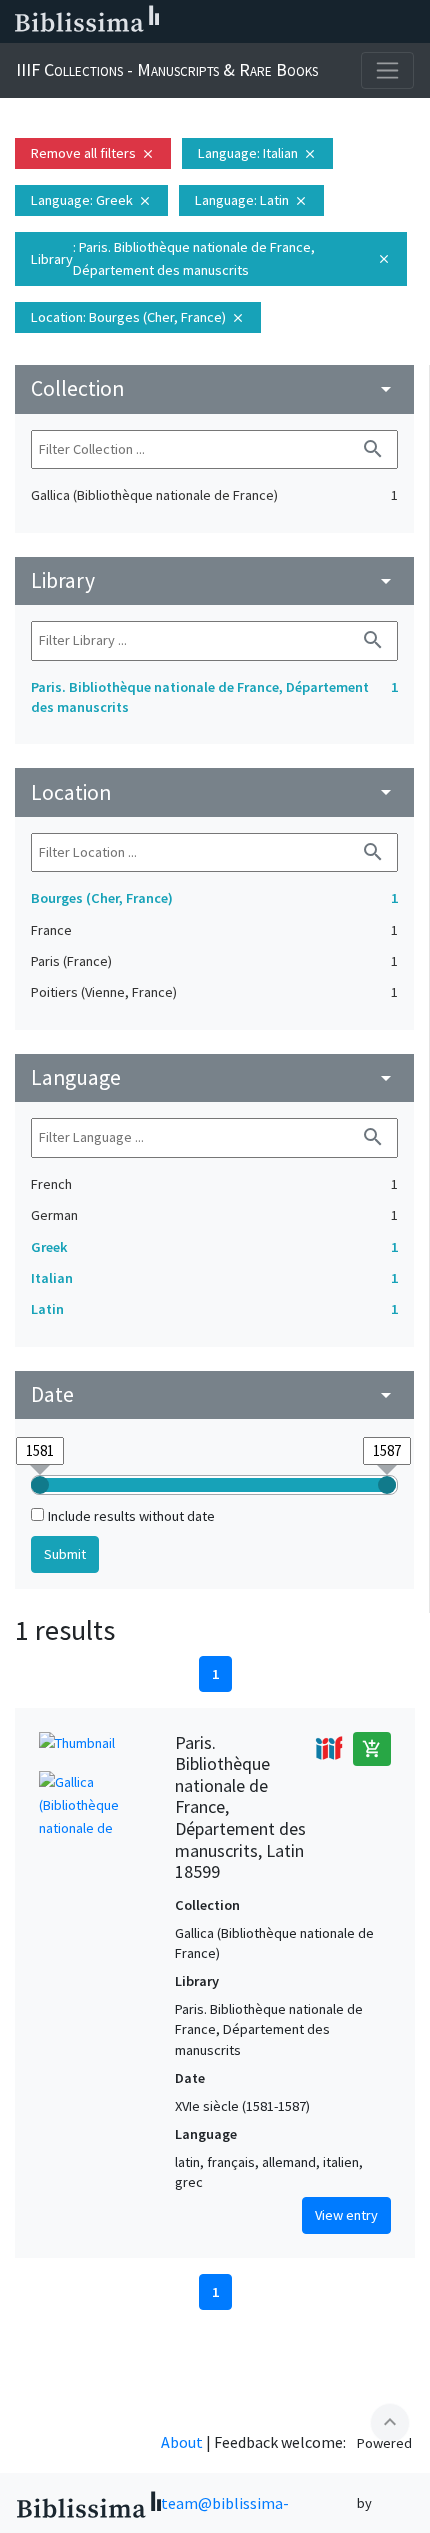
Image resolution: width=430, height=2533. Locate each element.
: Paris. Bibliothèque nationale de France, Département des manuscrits (211, 258)
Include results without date (131, 1516)
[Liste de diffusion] (218, 22)
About (182, 2442)
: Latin (251, 200)
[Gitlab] (410, 22)
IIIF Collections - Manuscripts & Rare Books (167, 69)
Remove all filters (93, 153)
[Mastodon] (314, 22)
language (214, 1077)
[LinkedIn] (250, 22)
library (214, 580)
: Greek (91, 200)
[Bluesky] (282, 22)
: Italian (257, 153)
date (214, 1394)
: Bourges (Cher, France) (138, 317)
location (214, 792)
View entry (346, 2215)
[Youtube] (346, 22)
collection (214, 388)
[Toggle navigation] (387, 70)
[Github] (378, 22)
